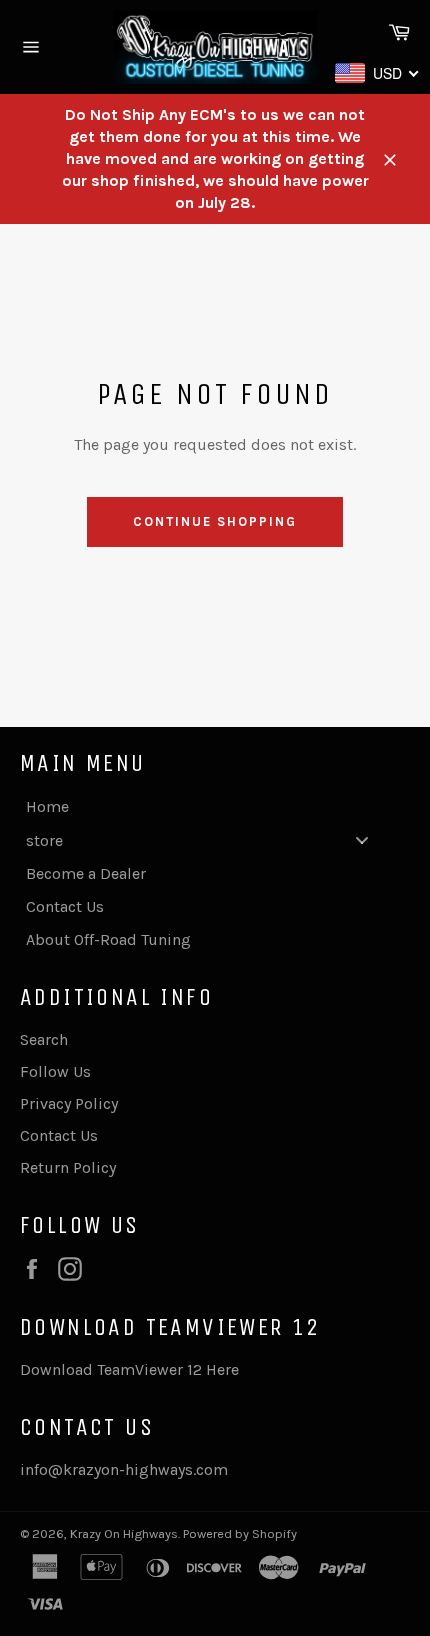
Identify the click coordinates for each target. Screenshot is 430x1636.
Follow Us (55, 1071)
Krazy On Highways (124, 1533)
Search (44, 1039)
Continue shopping (214, 521)
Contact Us (59, 1135)
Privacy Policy (69, 1103)
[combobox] (377, 73)
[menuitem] (205, 806)
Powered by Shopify (240, 1533)
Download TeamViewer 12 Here (129, 1369)
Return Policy (68, 1167)
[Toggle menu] (362, 839)
